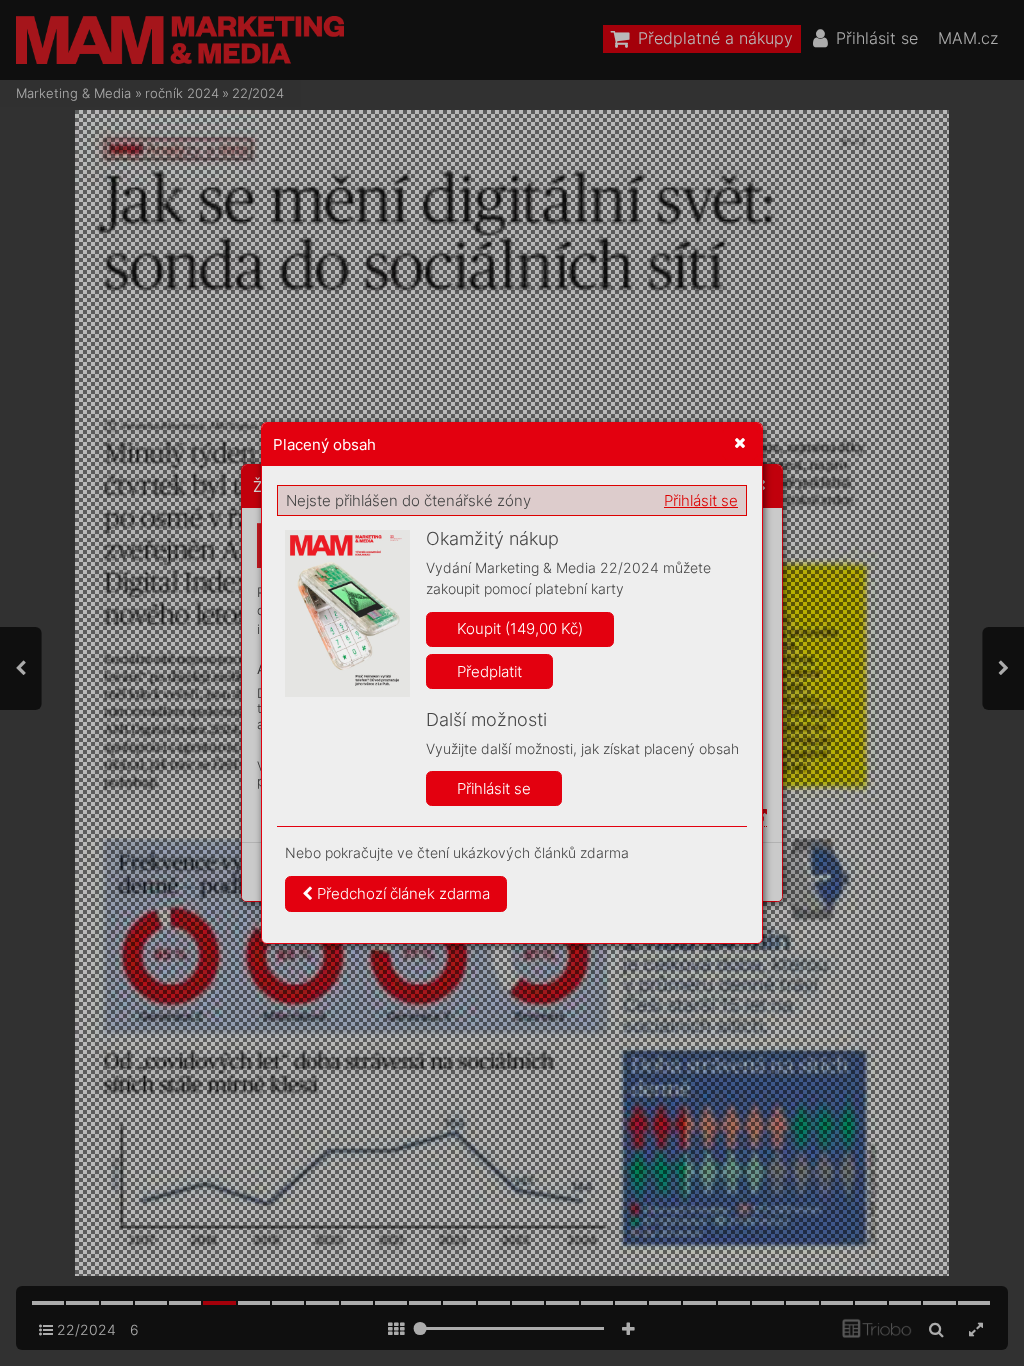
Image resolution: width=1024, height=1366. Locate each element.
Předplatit (489, 671)
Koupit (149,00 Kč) (520, 628)
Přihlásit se (701, 500)
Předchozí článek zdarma (401, 893)
